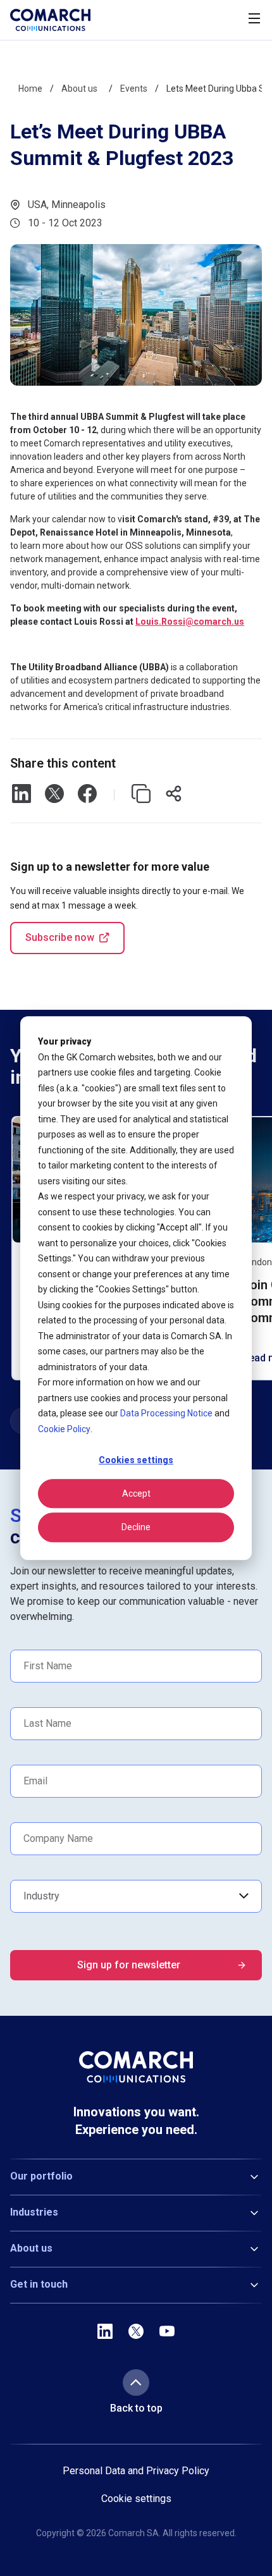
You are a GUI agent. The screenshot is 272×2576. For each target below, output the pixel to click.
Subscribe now (60, 937)
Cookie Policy (64, 1429)
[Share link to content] (174, 795)
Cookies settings (136, 1460)
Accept (136, 1493)
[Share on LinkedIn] (22, 795)
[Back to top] (136, 2383)
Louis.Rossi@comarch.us (190, 622)
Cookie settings (136, 2499)
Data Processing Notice (166, 1413)
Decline (136, 1527)
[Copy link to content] (141, 795)
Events (134, 89)
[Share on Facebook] (87, 795)
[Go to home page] (50, 20)
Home (30, 89)
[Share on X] (54, 795)
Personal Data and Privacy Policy (136, 2471)
